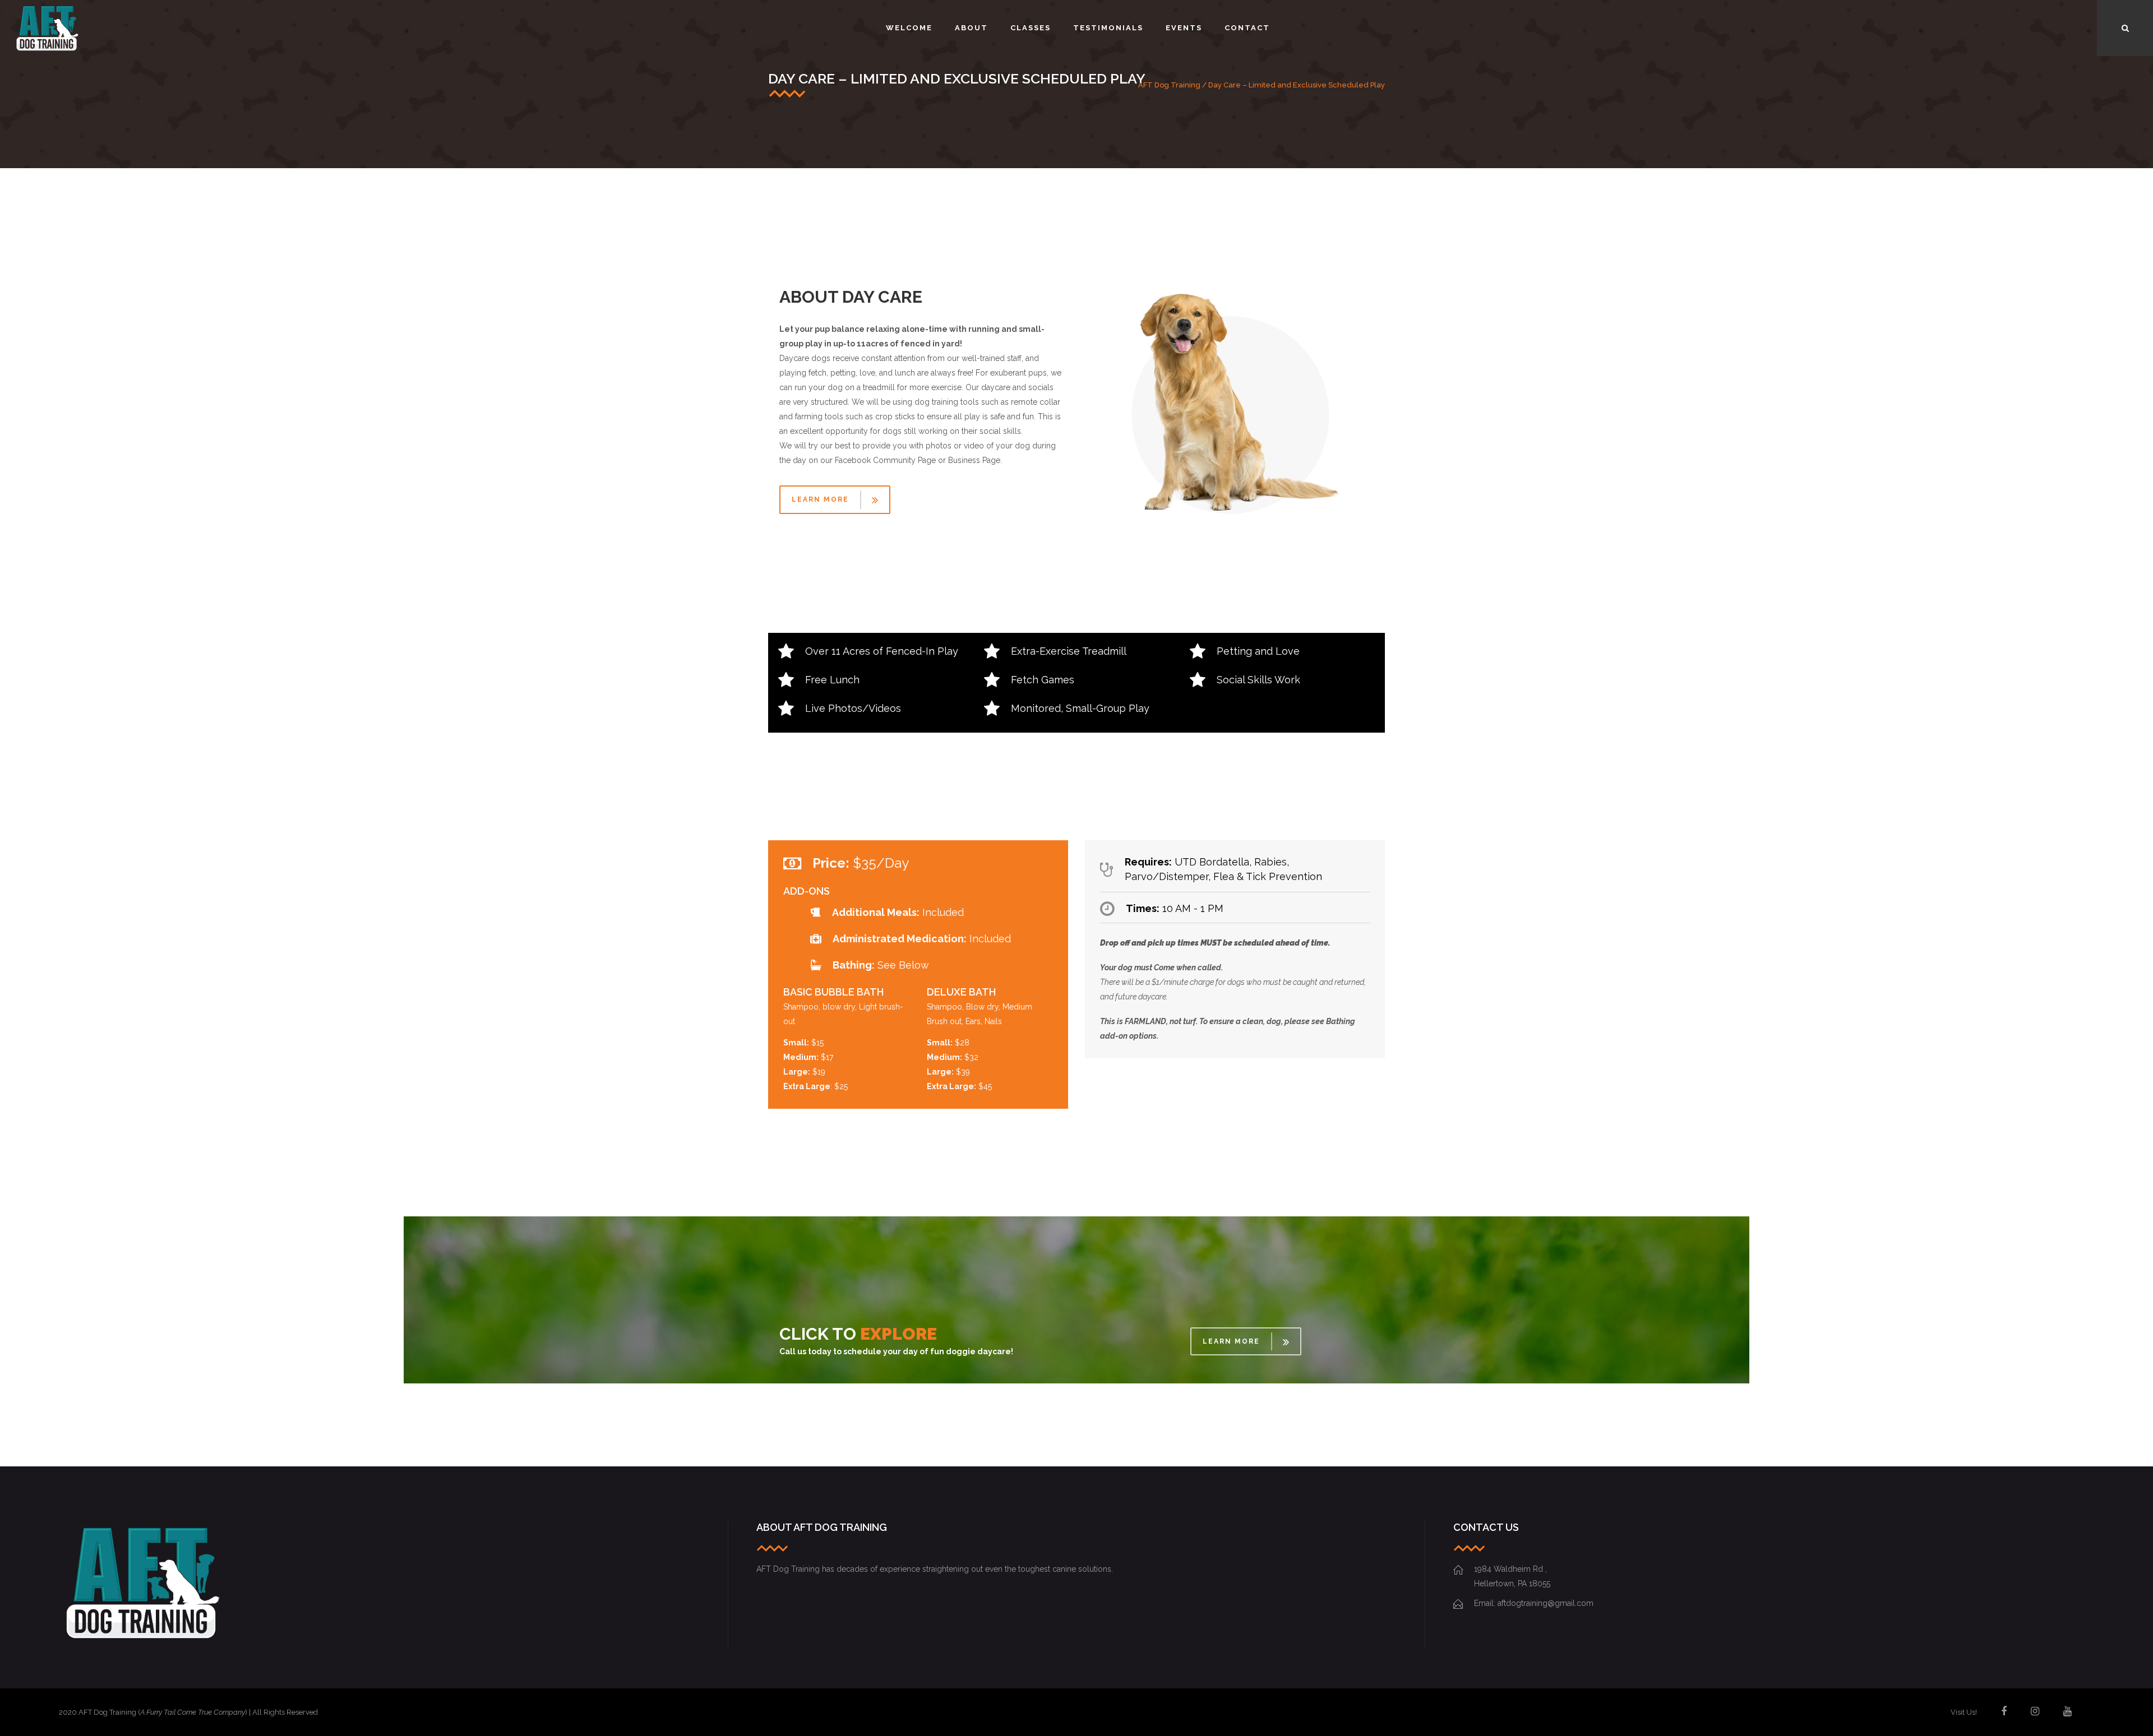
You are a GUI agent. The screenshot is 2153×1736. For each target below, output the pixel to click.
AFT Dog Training (1169, 85)
